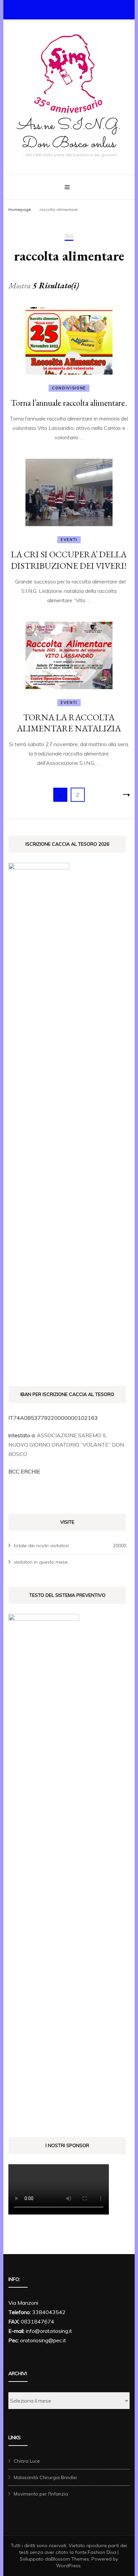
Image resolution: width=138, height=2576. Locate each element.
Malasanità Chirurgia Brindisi (45, 2477)
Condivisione (69, 388)
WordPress (68, 2566)
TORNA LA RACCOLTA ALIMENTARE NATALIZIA (69, 723)
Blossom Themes (70, 2559)
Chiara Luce (27, 2461)
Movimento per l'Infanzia (41, 2494)
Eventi (69, 540)
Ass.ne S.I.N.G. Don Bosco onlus (69, 135)
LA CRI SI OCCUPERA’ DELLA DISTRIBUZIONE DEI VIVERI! (69, 560)
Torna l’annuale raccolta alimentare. (69, 403)
